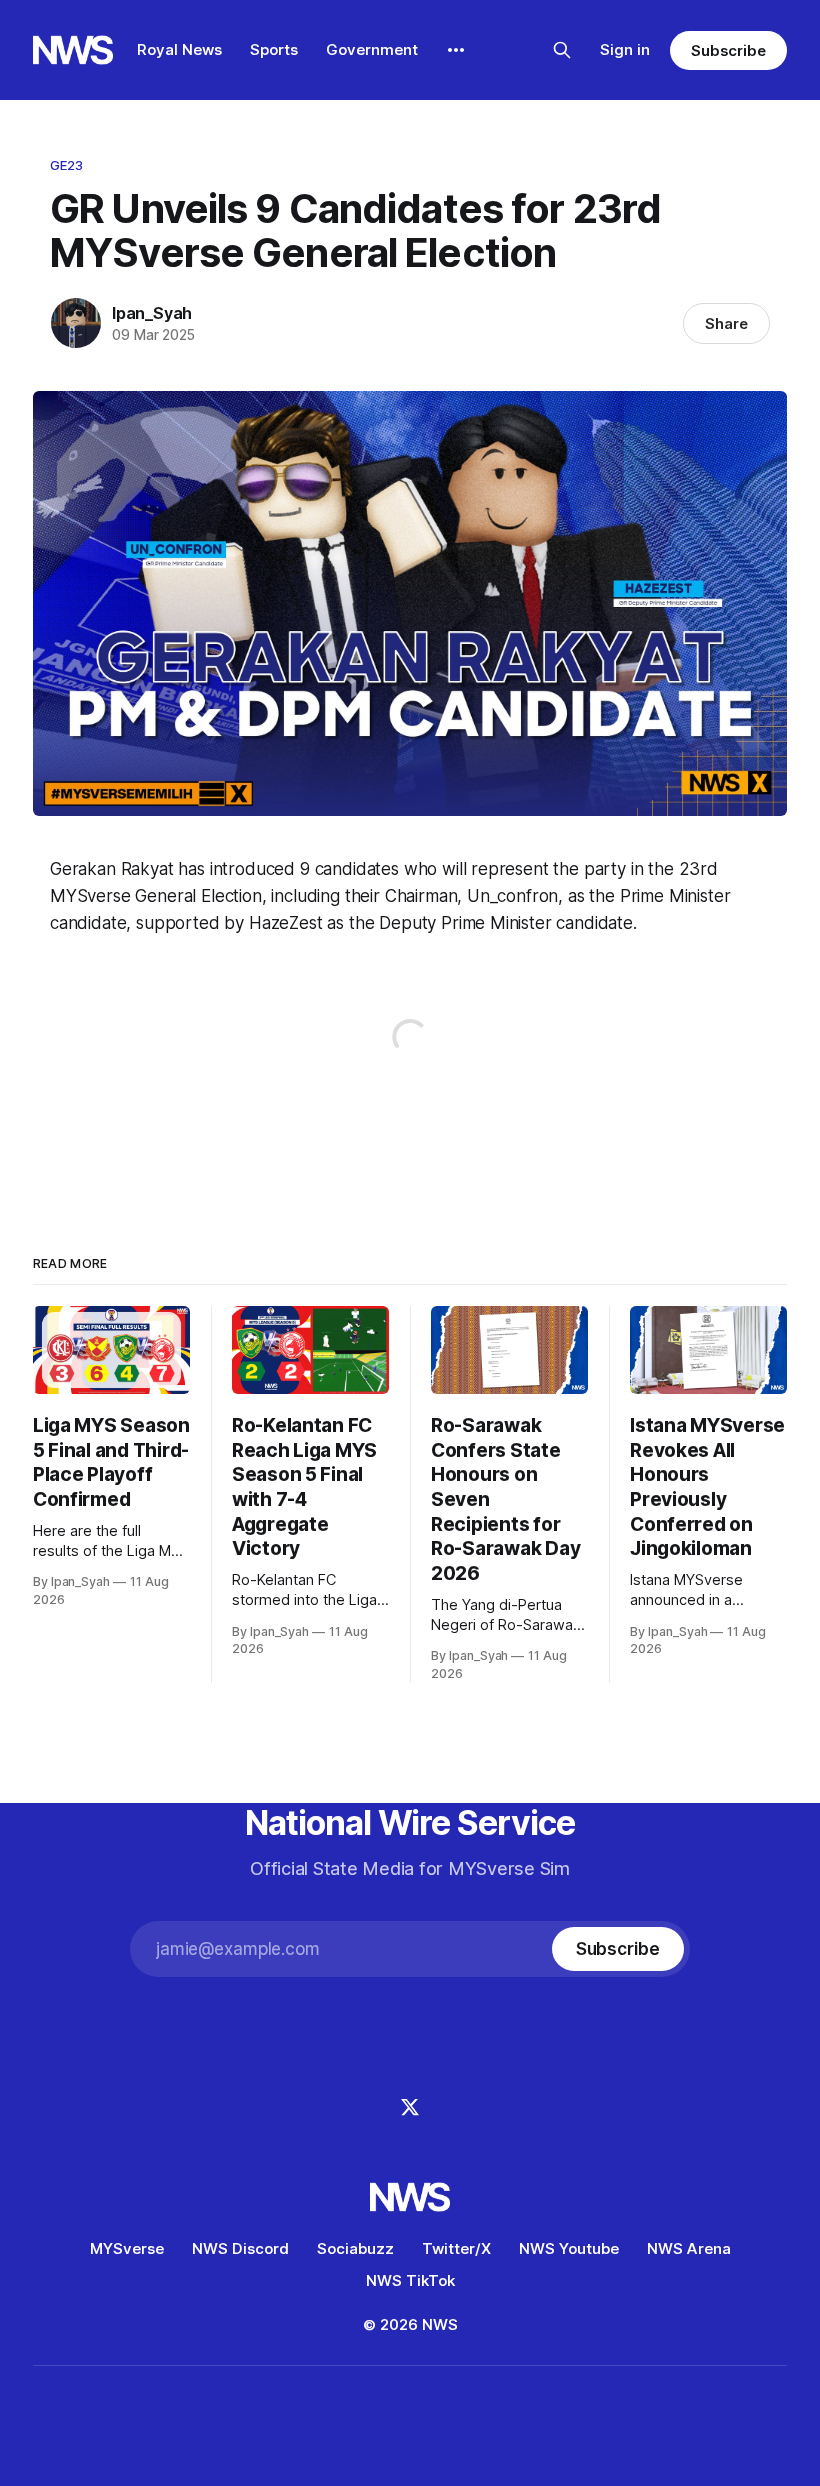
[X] (410, 2107)
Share (726, 323)
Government (372, 49)
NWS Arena (689, 2248)
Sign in (625, 49)
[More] (456, 50)
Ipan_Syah (152, 313)
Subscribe (728, 50)
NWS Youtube (569, 2248)
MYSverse (127, 2248)
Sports (274, 49)
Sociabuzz (355, 2248)
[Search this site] (562, 50)
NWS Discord (240, 2248)
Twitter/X (456, 2248)
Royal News (179, 49)
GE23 (67, 165)
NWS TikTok (410, 2280)
